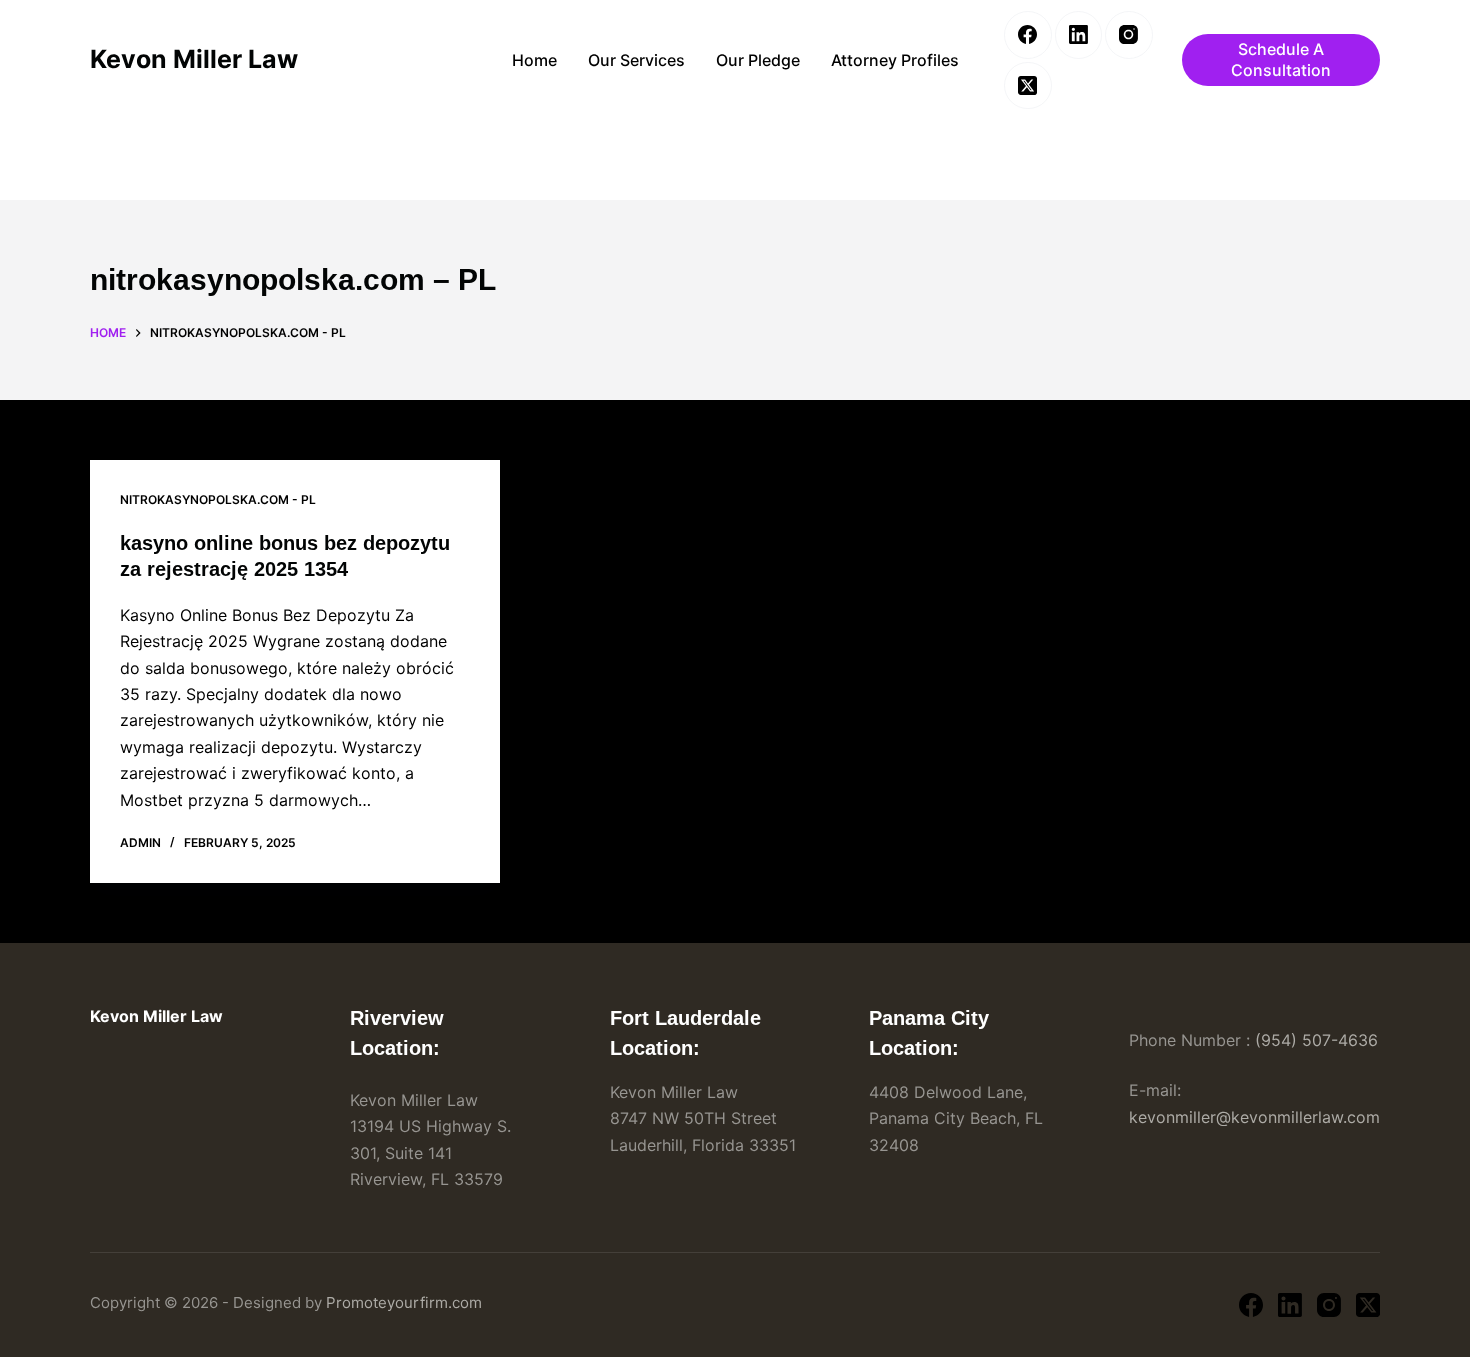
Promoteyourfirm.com (404, 1302)
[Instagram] (1129, 35)
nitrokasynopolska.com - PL (218, 499)
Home (534, 60)
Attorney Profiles (895, 60)
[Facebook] (1028, 35)
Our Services (636, 60)
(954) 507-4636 (1316, 1040)
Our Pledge (758, 60)
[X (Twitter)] (1028, 86)
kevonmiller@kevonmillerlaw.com (1254, 1117)
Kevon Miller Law (194, 59)
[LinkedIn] (1079, 35)
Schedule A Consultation (1281, 59)
